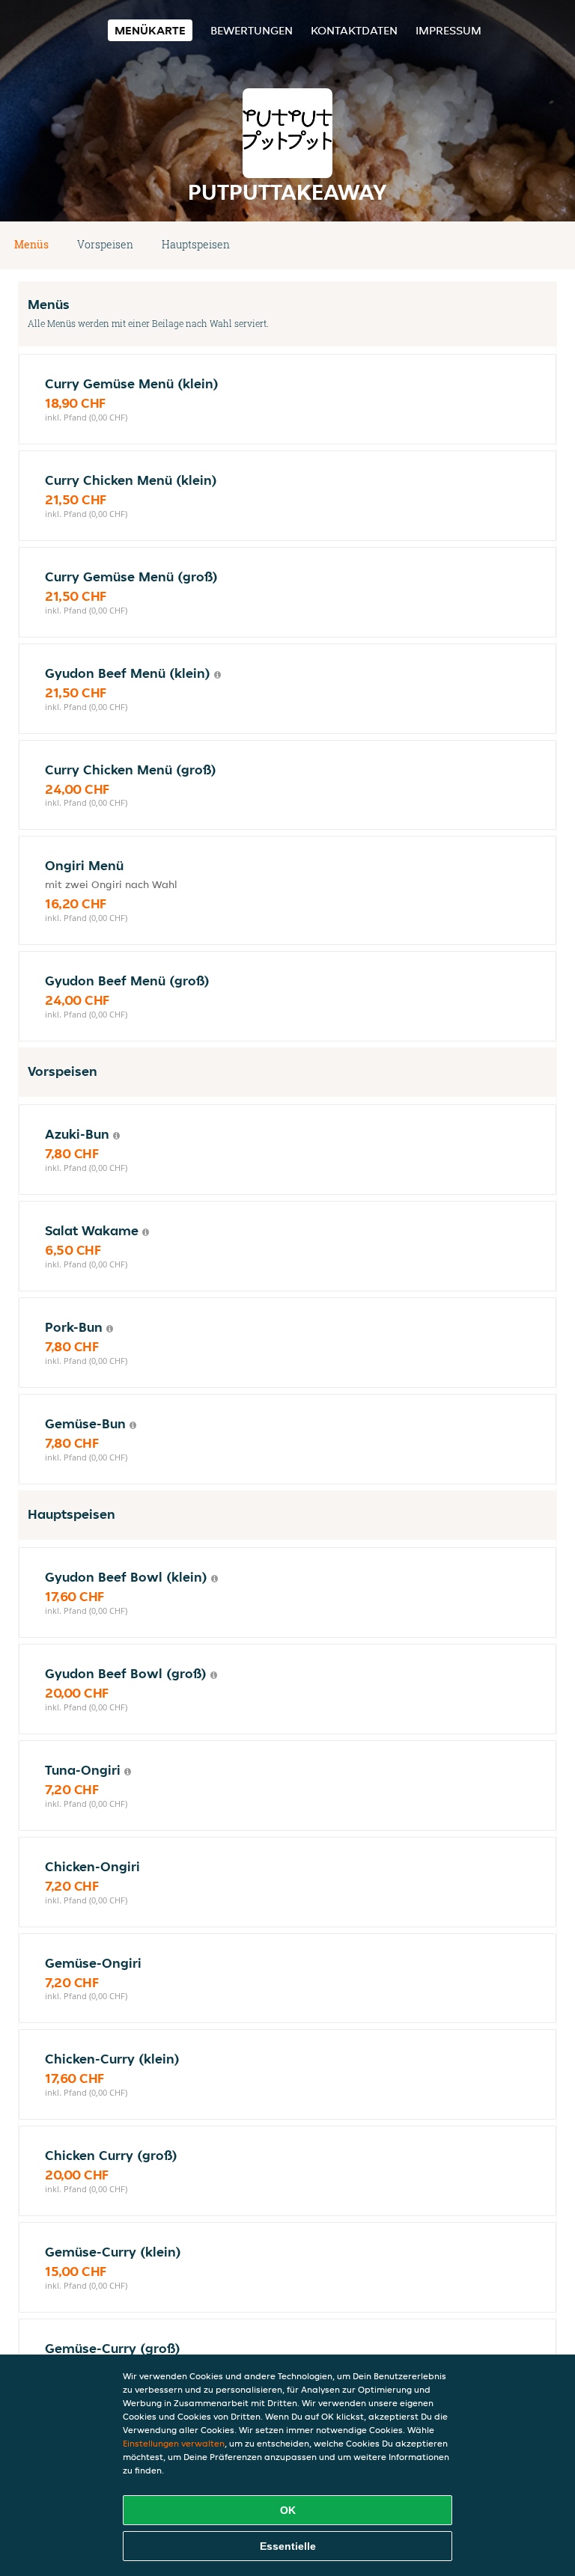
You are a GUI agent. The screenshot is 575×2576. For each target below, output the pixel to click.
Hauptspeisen (196, 244)
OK (288, 2510)
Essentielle (288, 2546)
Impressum (448, 30)
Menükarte (150, 30)
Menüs (31, 244)
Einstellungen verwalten (174, 2443)
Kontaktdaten (354, 30)
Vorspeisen (105, 244)
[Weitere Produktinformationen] (217, 675)
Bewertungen (252, 30)
